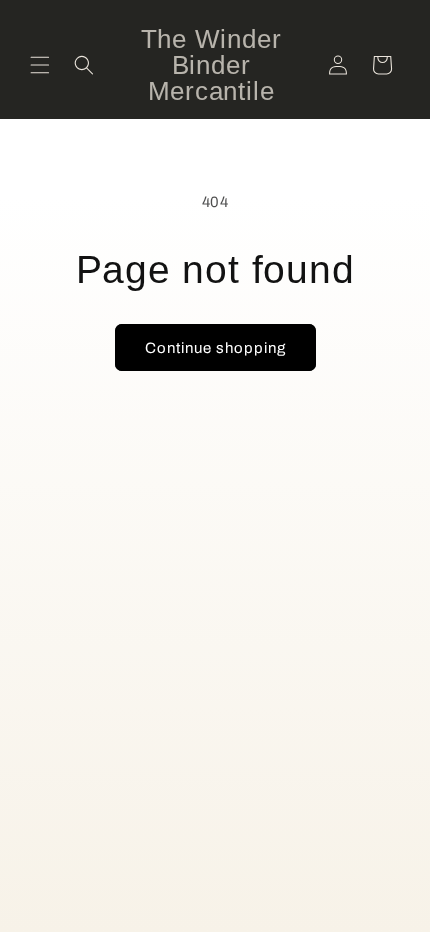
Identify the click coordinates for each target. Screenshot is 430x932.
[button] (40, 65)
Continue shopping (215, 348)
